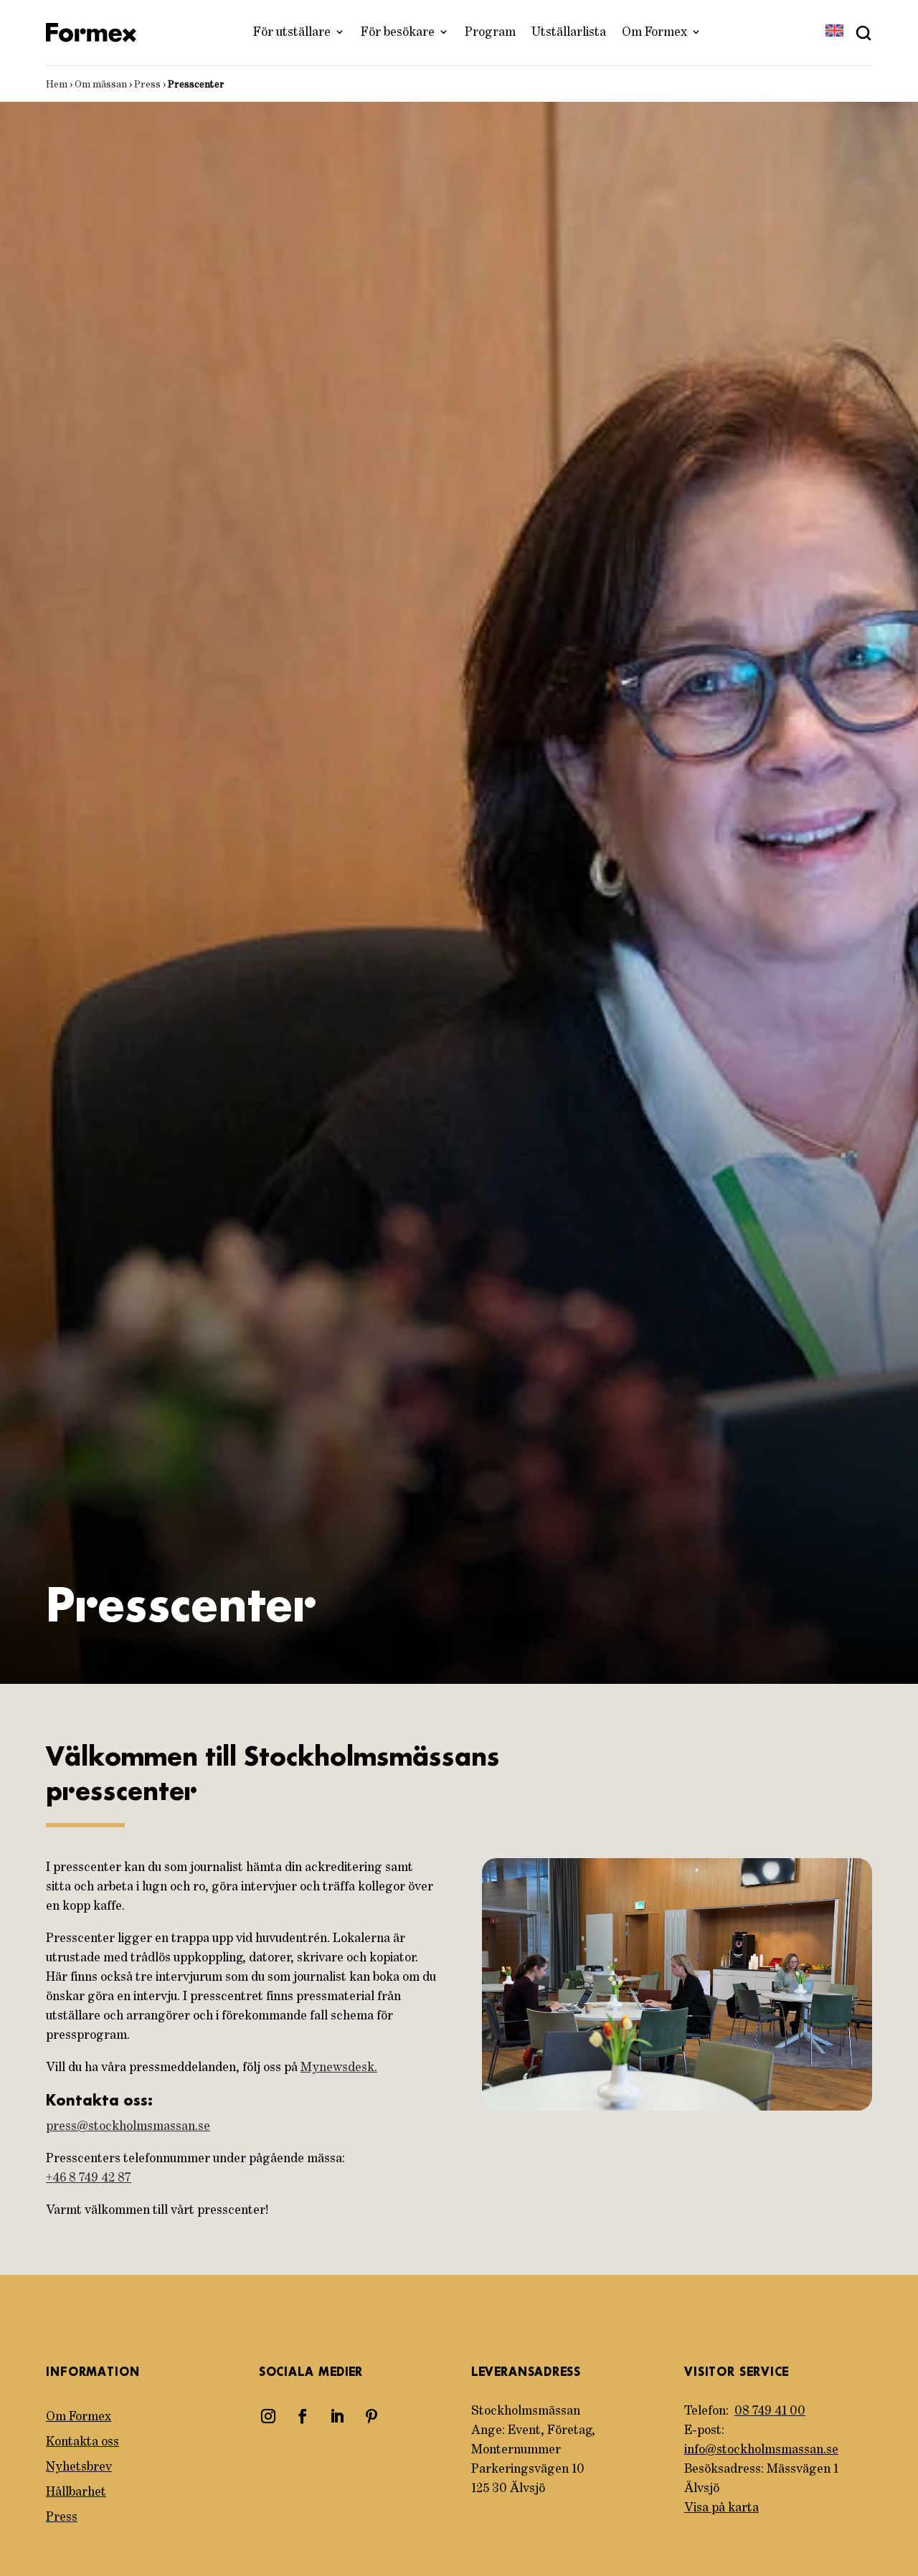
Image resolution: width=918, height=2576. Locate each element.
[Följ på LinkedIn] (337, 2416)
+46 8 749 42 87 (89, 2178)
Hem (57, 85)
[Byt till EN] (834, 32)
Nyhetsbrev (79, 2467)
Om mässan (101, 85)
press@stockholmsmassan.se (128, 2126)
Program (490, 32)
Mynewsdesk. (339, 2068)
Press (147, 85)
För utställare (292, 32)
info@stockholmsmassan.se (761, 2450)
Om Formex (654, 32)
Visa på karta (721, 2508)
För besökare (398, 32)
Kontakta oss (82, 2442)
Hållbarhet (76, 2492)
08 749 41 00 (770, 2411)
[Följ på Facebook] (303, 2416)
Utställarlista (569, 32)
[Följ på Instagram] (268, 2416)
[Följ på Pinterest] (372, 2416)
